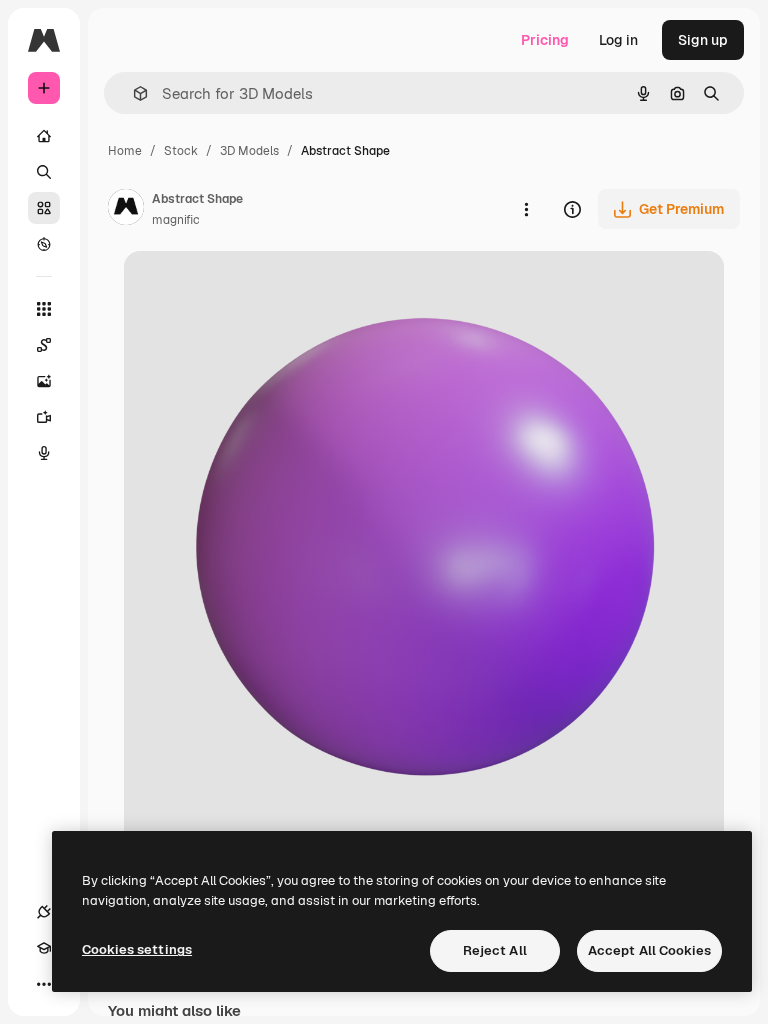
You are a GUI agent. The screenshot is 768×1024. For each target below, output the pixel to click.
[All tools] (44, 309)
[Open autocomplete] (132, 93)
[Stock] (44, 208)
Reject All (495, 950)
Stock (181, 151)
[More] (44, 984)
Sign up (703, 40)
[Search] (44, 172)
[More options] (526, 209)
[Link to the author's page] (126, 210)
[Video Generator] (44, 417)
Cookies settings (137, 949)
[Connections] (44, 912)
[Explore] (44, 244)
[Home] (44, 136)
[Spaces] (44, 345)
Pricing (545, 40)
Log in (618, 40)
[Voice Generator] (44, 453)
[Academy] (44, 948)
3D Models (249, 151)
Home (125, 151)
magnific (176, 220)
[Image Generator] (44, 381)
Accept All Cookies (649, 950)
